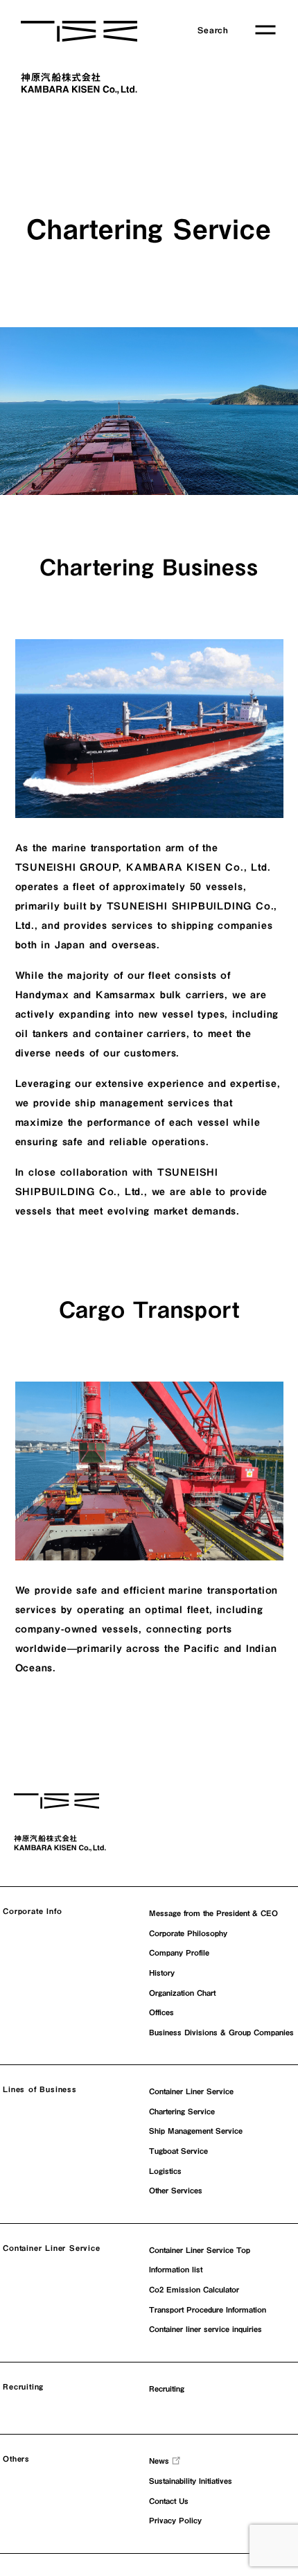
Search (213, 30)
